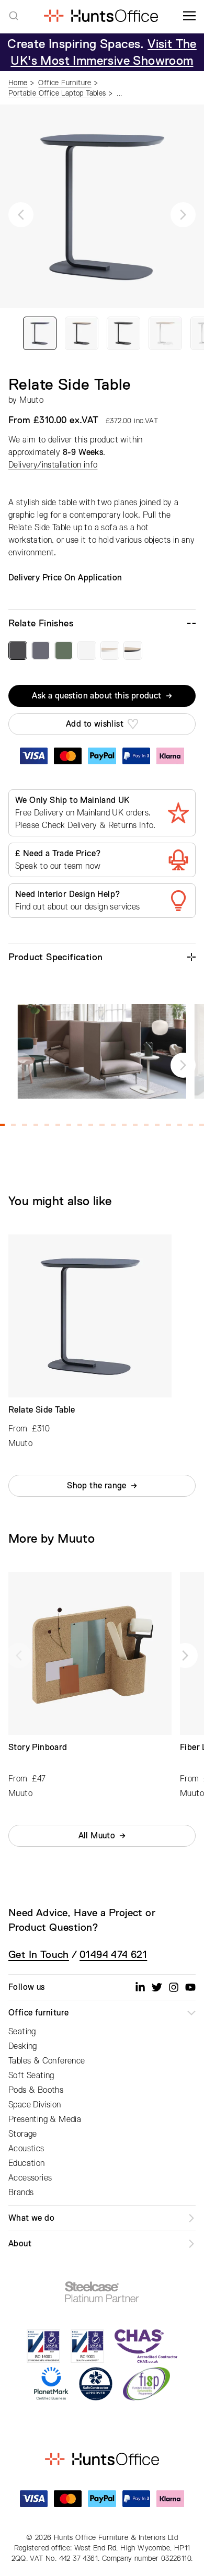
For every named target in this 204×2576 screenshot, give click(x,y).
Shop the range (97, 1486)
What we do (31, 2218)
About (20, 2244)
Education (27, 2163)
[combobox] (14, 16)
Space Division (35, 2105)
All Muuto (97, 1836)
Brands (21, 2193)
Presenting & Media (45, 2119)
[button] (21, 215)
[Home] (101, 16)
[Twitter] (157, 1987)
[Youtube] (190, 1987)
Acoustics (26, 2149)
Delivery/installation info (53, 465)
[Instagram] (174, 1987)
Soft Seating (31, 2076)
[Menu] (189, 16)
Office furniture (38, 2013)
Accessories (30, 2178)
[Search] (14, 16)
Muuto (31, 400)
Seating (22, 2032)
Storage (23, 2134)
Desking (23, 2046)
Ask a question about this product (97, 696)
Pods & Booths (36, 2090)
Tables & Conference (47, 2061)
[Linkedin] (140, 1987)
